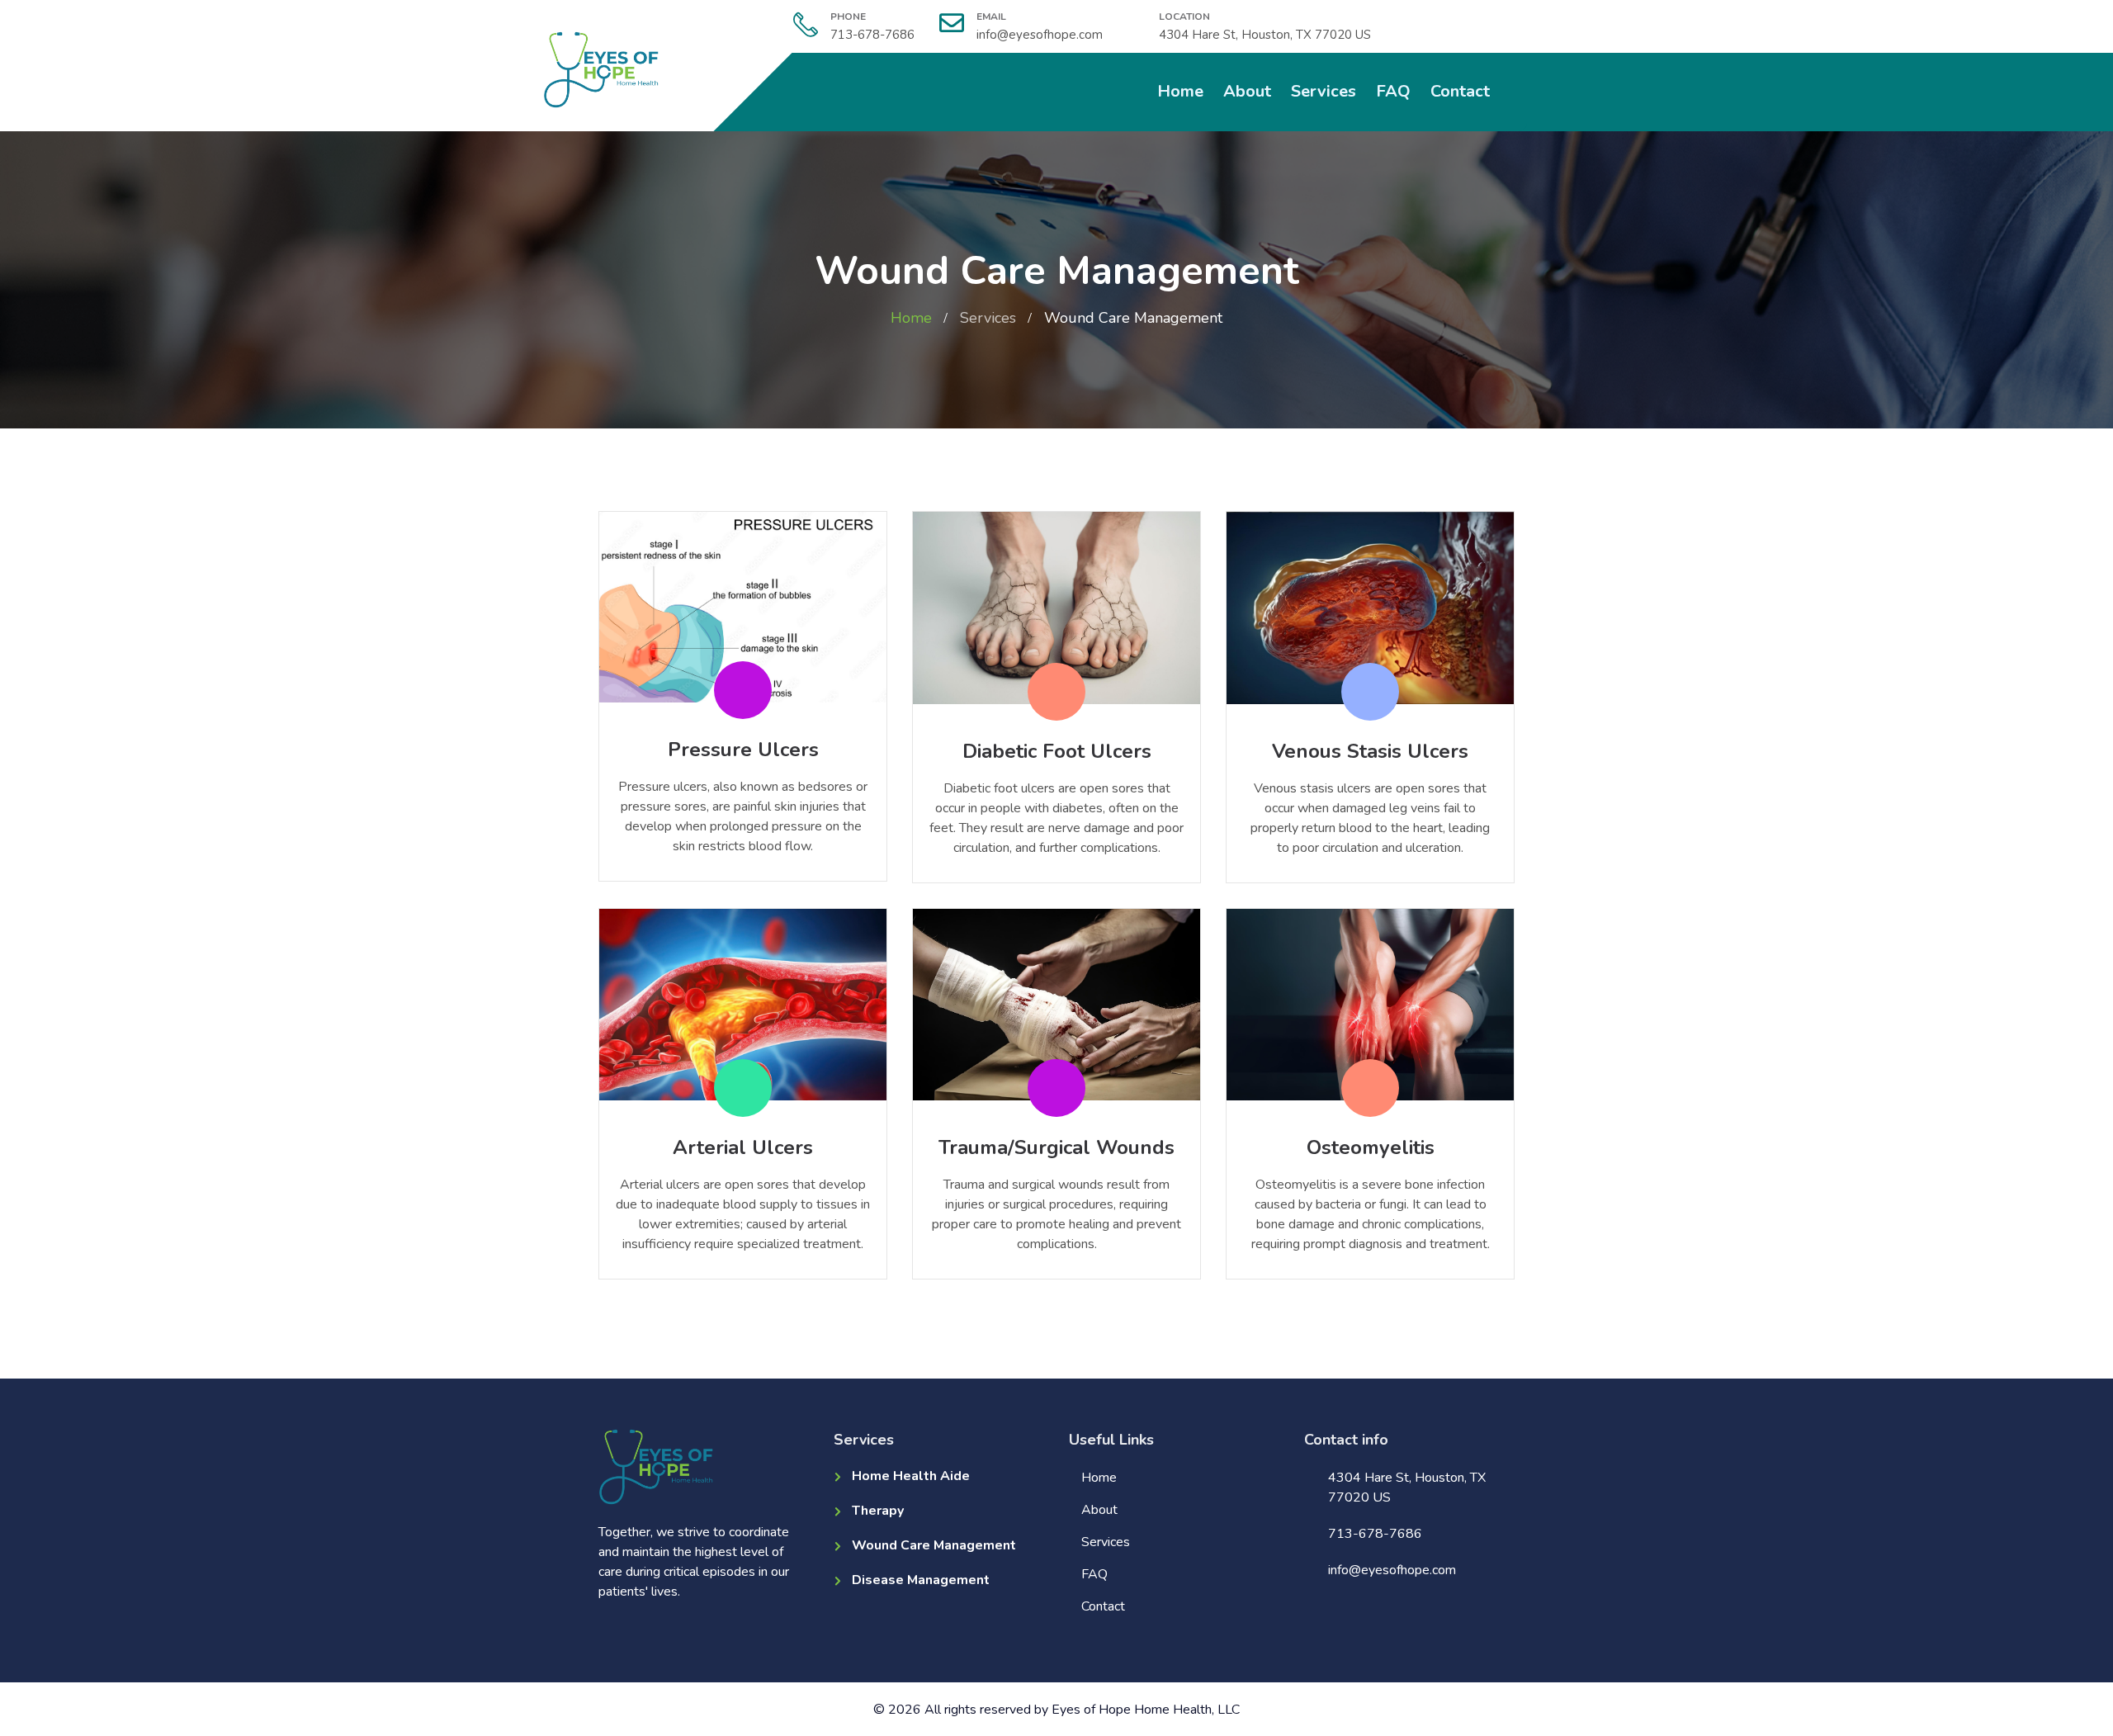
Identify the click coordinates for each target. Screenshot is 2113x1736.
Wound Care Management (934, 1545)
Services (1324, 91)
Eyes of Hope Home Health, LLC (1146, 1710)
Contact (1460, 91)
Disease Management (921, 1580)
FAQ (1393, 91)
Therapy (878, 1511)
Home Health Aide (911, 1476)
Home (1180, 91)
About (1247, 91)
